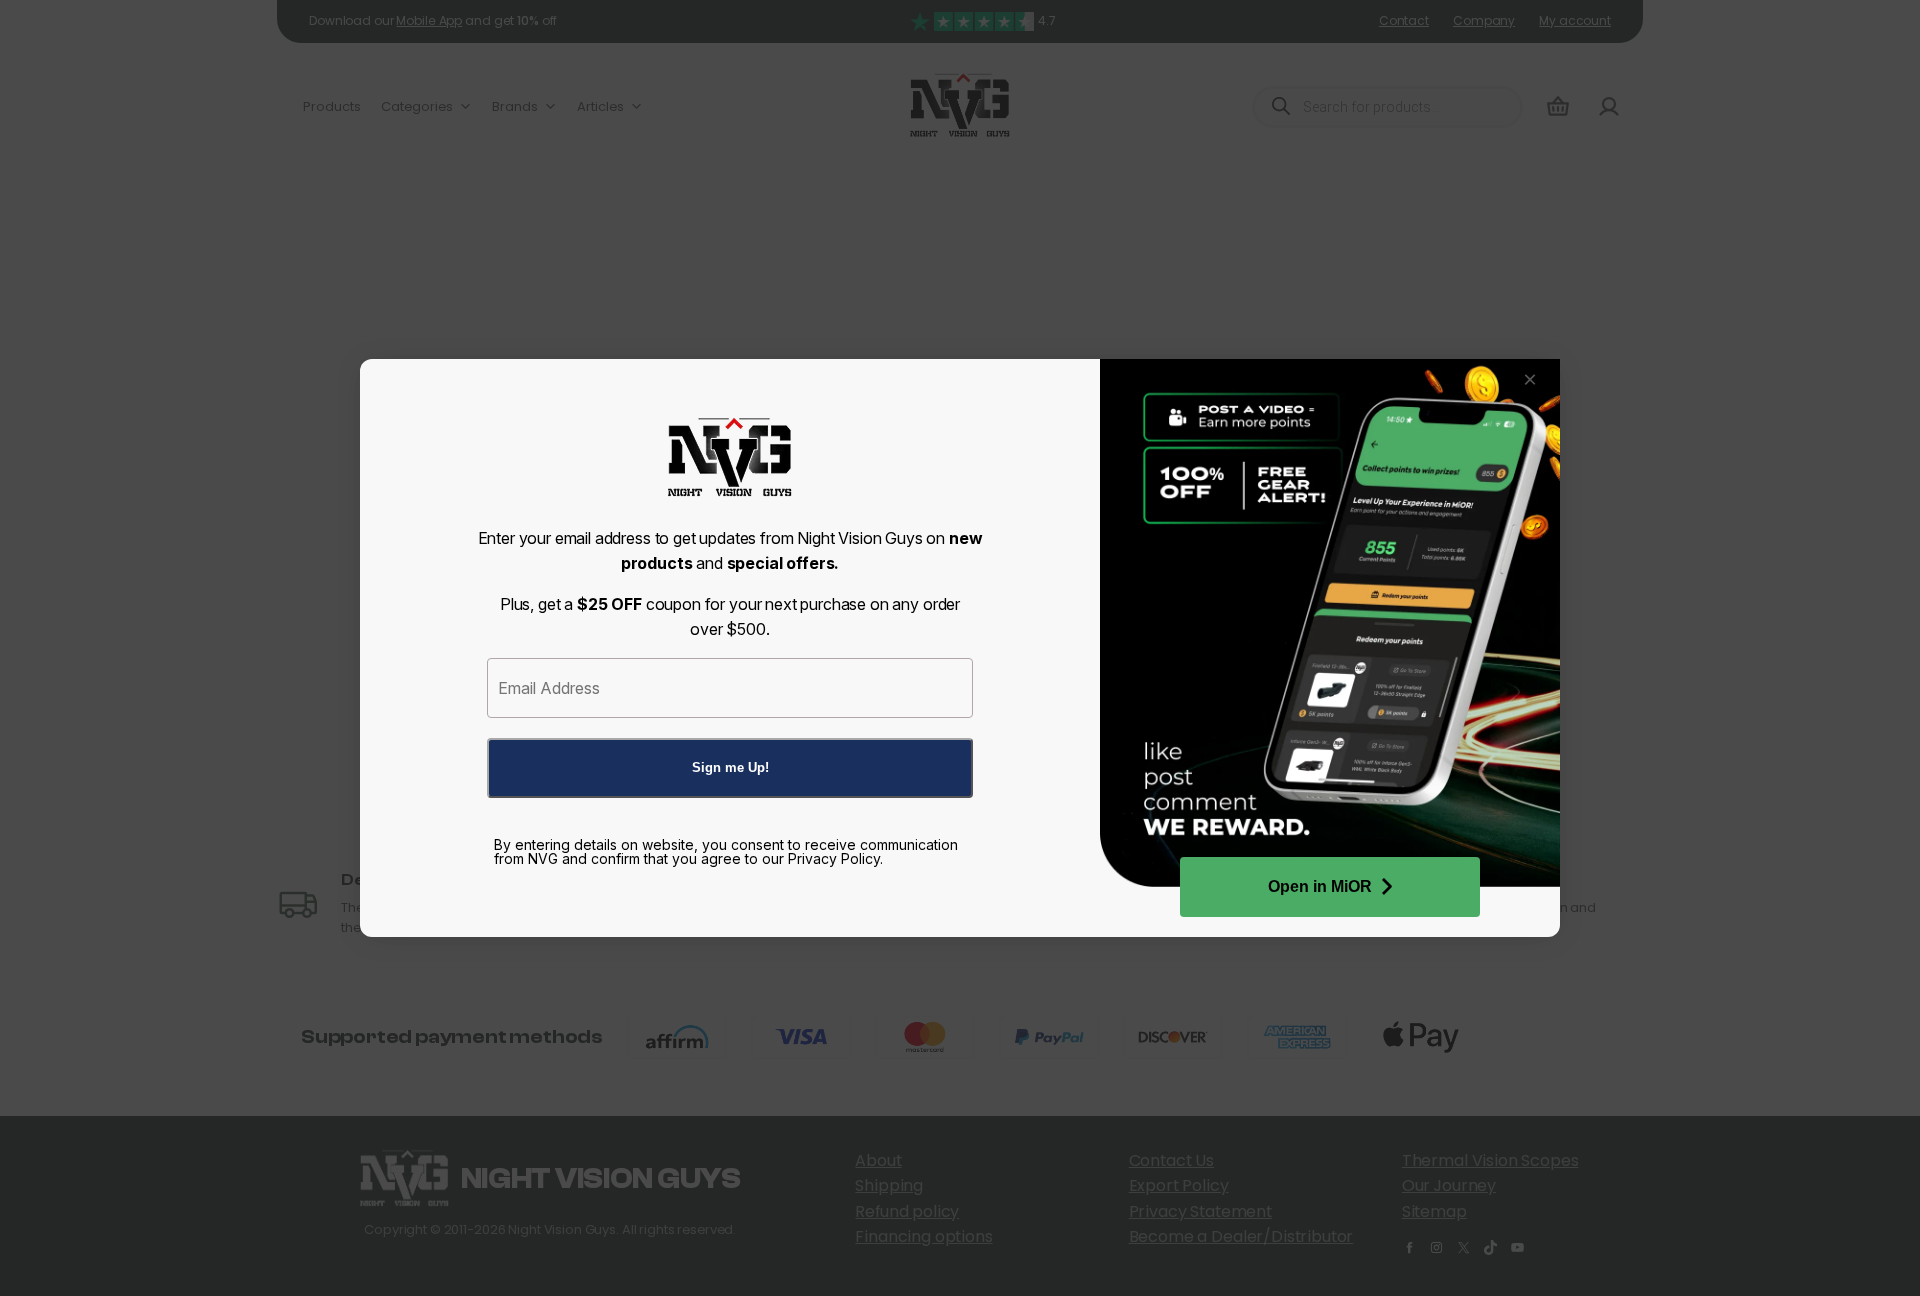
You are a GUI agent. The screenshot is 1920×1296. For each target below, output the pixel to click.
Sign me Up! (730, 767)
